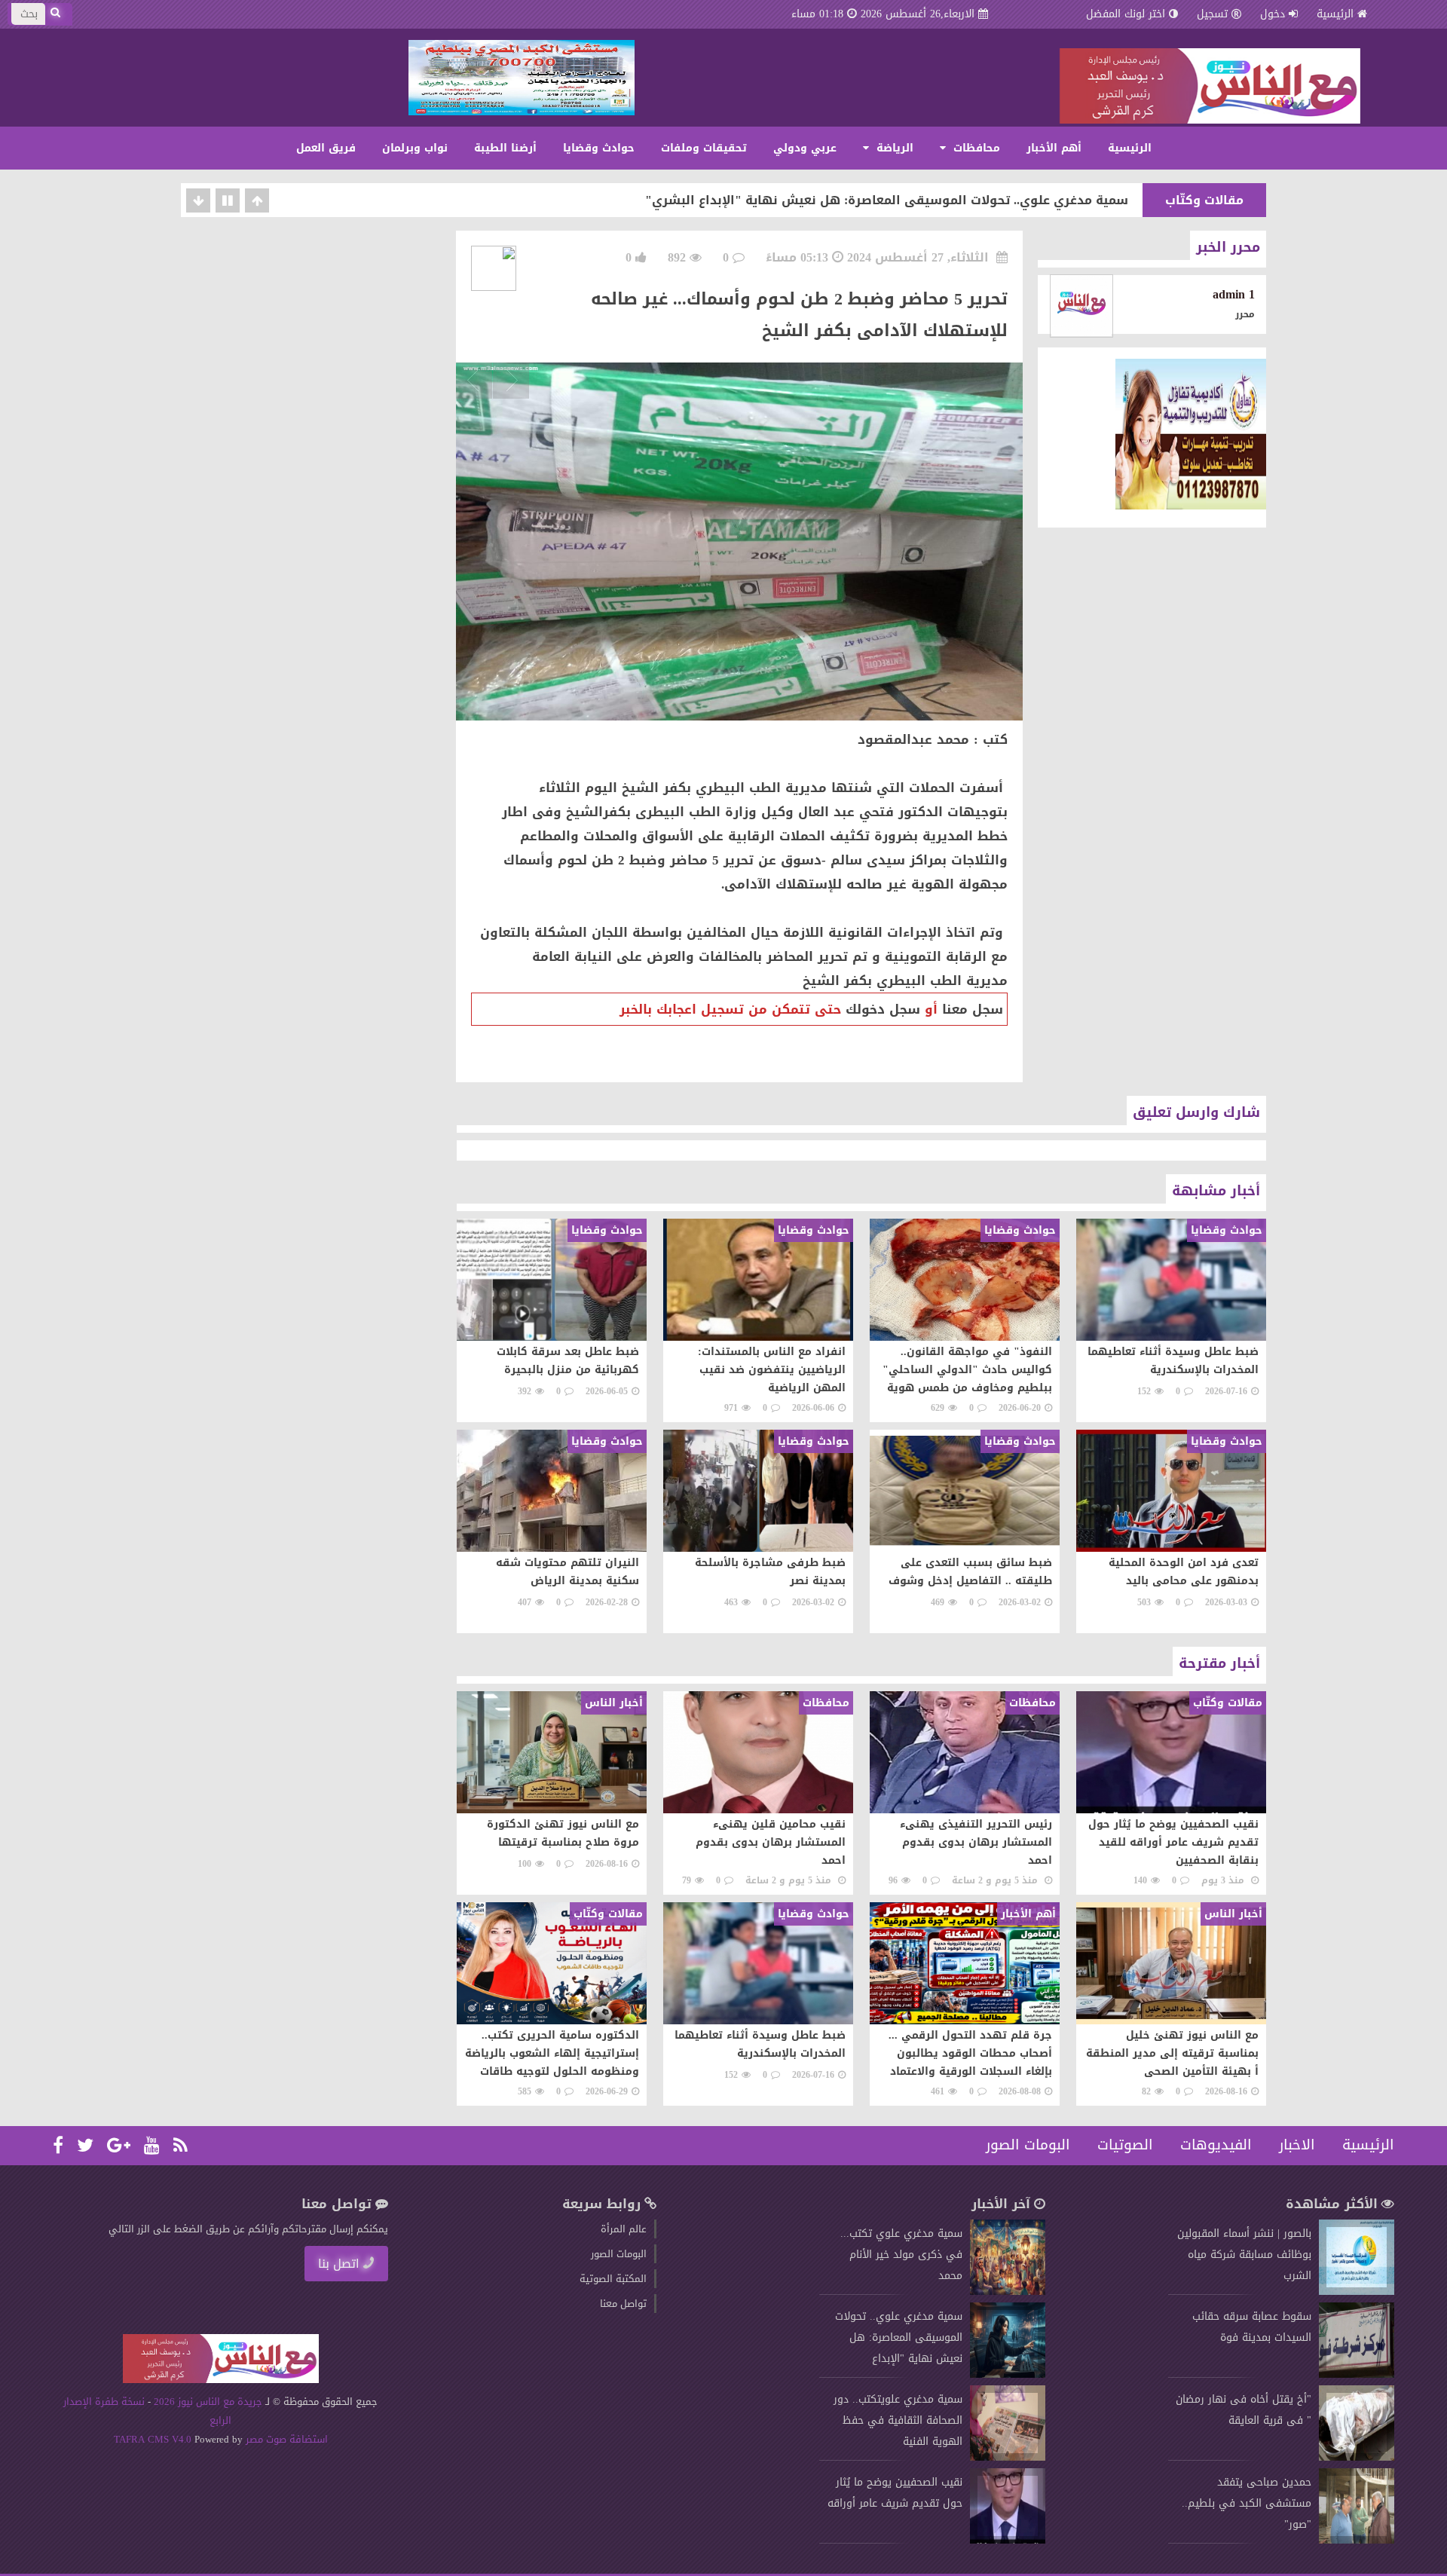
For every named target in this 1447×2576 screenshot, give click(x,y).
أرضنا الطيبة (505, 148)
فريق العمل (326, 148)
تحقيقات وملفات (704, 148)
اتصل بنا (339, 2264)
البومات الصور (1028, 2145)
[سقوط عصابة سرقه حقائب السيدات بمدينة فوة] (1357, 2374)
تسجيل (1212, 14)
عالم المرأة (624, 2229)
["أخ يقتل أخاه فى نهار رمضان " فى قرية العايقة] (1357, 2457)
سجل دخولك (883, 1009)
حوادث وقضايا (599, 148)
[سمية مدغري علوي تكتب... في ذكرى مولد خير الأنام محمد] (1008, 2291)
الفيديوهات (1216, 2145)
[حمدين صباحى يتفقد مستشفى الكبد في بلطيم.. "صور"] (1357, 2540)
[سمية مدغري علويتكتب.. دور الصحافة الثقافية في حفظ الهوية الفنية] (1008, 2457)
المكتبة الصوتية (613, 2279)
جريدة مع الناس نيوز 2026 (208, 2402)
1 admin (1234, 294)
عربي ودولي (805, 148)
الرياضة (893, 148)
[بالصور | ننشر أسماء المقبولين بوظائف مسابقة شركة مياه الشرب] (1357, 2291)
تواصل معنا (623, 2304)
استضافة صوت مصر (285, 2439)
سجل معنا (973, 1009)
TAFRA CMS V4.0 (154, 2439)
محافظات (975, 148)
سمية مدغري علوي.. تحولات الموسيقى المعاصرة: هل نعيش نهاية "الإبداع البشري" (887, 200)
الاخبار (1297, 2145)
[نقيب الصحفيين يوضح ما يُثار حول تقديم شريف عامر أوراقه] (1008, 2540)
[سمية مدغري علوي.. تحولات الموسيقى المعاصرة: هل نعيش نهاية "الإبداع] (1008, 2374)
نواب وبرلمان (415, 148)
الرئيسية (1335, 14)
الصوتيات (1125, 2145)
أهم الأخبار (1054, 148)
